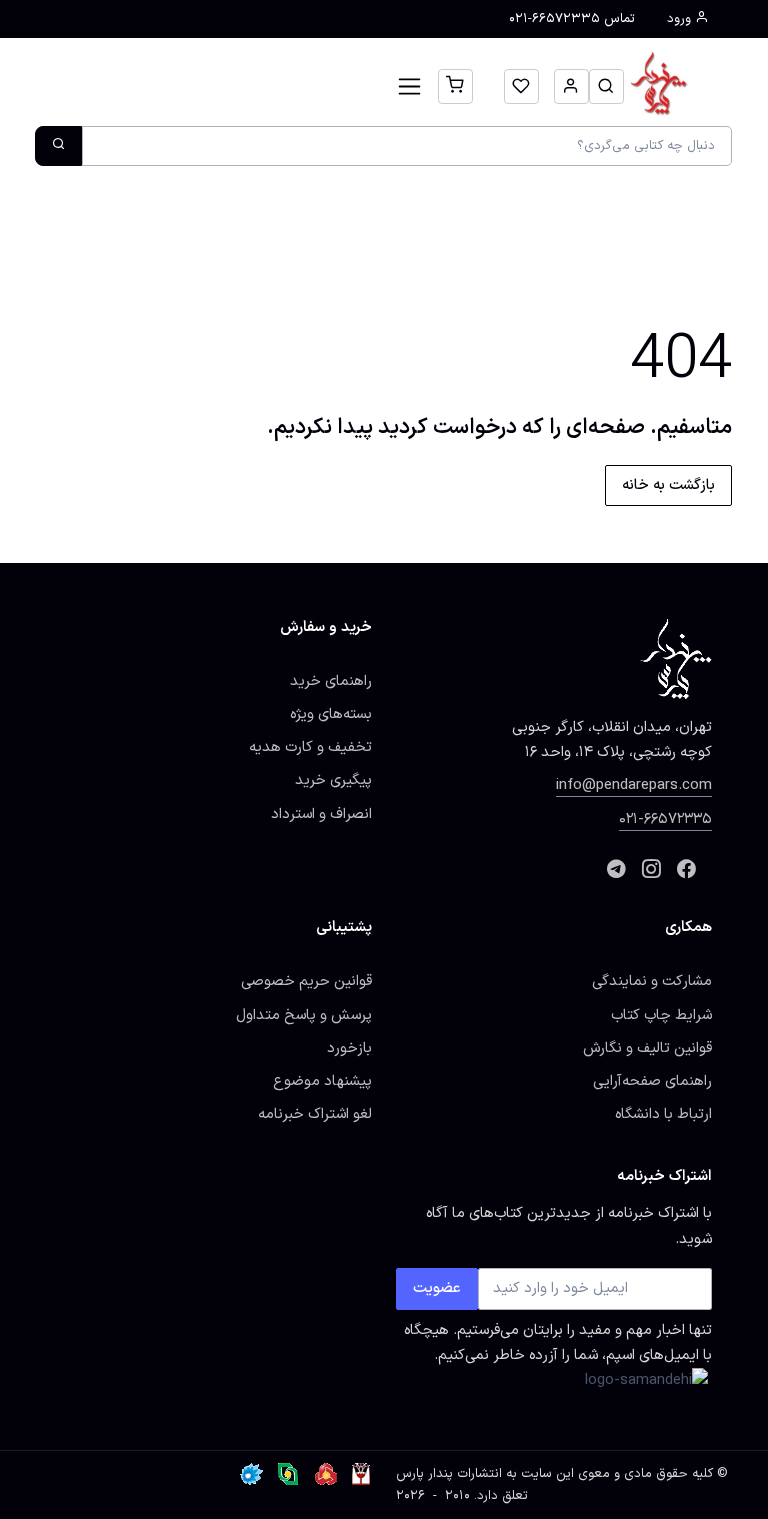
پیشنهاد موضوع (322, 1081)
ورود (681, 19)
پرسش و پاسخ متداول (304, 1015)
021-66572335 (665, 819)
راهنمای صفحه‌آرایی (652, 1081)
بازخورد (349, 1048)
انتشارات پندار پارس (449, 1474)
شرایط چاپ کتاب (661, 1015)
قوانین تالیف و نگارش (647, 1048)
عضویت (437, 1288)
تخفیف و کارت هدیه (310, 747)
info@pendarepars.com (634, 785)
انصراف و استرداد (321, 814)
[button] (606, 86)
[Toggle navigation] (409, 86)
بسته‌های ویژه (331, 714)
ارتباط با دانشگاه (663, 1114)
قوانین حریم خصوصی (306, 981)
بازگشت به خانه (668, 485)
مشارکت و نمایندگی (652, 981)
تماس (572, 19)
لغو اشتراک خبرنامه (315, 1114)
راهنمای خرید (331, 681)
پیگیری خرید (333, 780)
